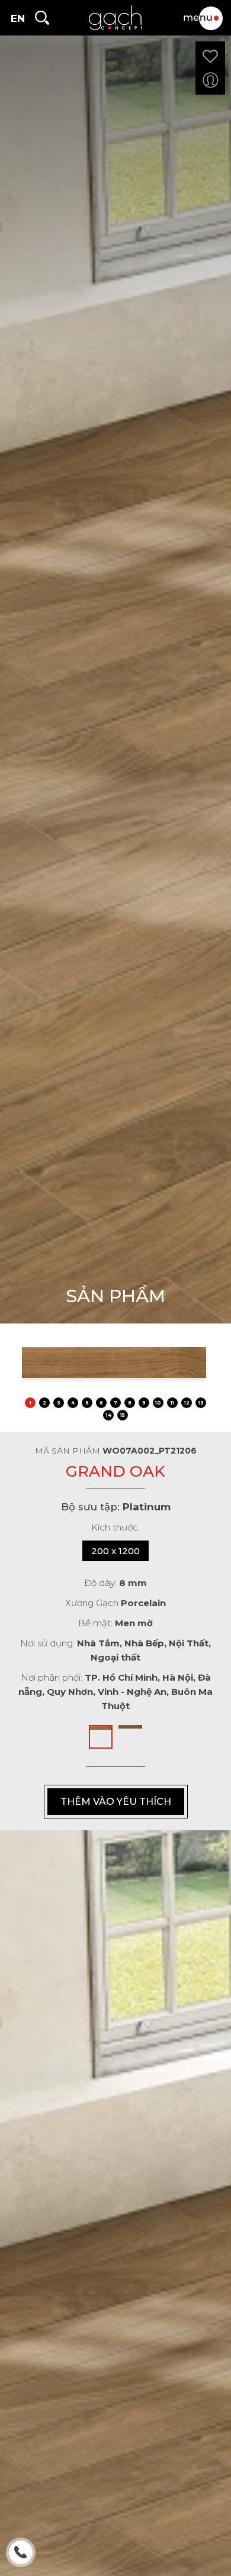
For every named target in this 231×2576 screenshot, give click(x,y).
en (18, 18)
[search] (41, 18)
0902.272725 (22, 2554)
